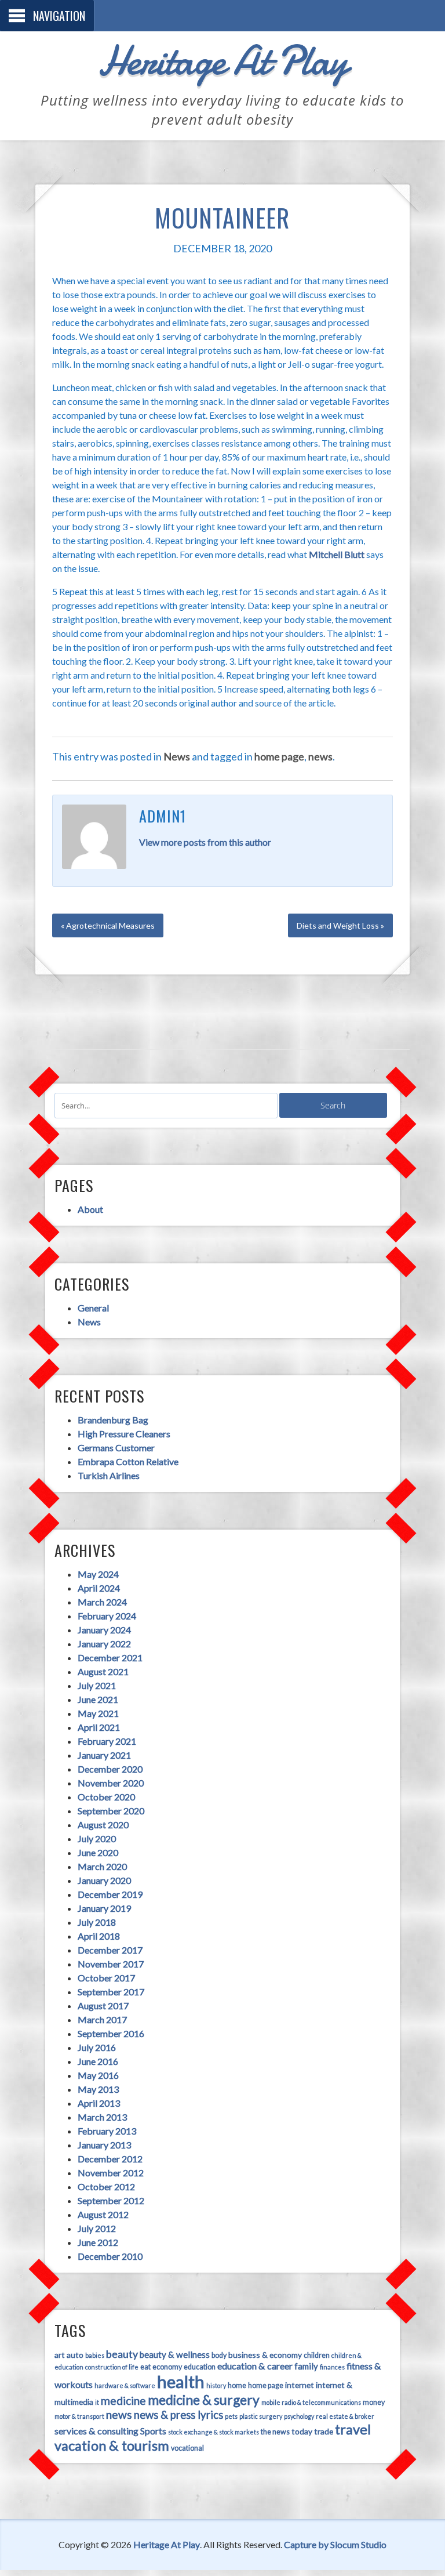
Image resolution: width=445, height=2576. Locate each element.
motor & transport (79, 2416)
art (60, 2355)
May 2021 (98, 1713)
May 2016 (98, 2075)
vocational (187, 2448)
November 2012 (111, 2173)
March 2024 (102, 1602)
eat (145, 2367)
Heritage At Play (222, 61)
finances (332, 2367)
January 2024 (104, 1630)
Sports (153, 2431)
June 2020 (98, 1852)
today (302, 2431)
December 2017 (110, 1950)
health (181, 2381)
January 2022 (104, 1644)
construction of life (112, 2367)
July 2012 (97, 2228)
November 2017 (111, 1964)
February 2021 (107, 1741)
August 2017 (103, 2006)
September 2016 (111, 2033)
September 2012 (111, 2200)
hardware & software (125, 2385)
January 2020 (104, 1880)
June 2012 (98, 2242)
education (200, 2367)
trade (324, 2431)
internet (300, 2385)
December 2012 (110, 2159)
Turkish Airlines (109, 1475)
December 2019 (110, 1894)
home (237, 2385)
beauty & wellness (175, 2354)
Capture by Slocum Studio (335, 2544)
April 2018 (99, 1936)
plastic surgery (261, 2416)
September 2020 (111, 1811)
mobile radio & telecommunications (311, 2402)
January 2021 (104, 1755)
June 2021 (98, 1699)
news (320, 756)
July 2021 (97, 1685)
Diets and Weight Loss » (340, 925)
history (216, 2385)
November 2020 (111, 1783)
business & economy (265, 2355)
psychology (299, 2416)
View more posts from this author (205, 842)
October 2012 (106, 2186)
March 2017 (102, 2019)
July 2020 (97, 1838)
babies (95, 2355)
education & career (255, 2366)
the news (275, 2432)
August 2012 (103, 2214)
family (306, 2366)
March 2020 (102, 1866)
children (317, 2355)
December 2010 (110, 2256)
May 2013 (98, 2089)
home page (279, 756)
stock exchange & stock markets (214, 2432)
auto (75, 2355)
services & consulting (96, 2431)
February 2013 (107, 2131)
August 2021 (103, 1671)
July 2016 (97, 2047)
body (219, 2355)
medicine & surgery (204, 2400)
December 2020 (110, 1769)
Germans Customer (116, 1448)
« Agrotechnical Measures (108, 925)
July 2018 (97, 1922)
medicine (123, 2401)
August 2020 (103, 1825)
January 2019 (104, 1908)
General (93, 1308)
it (97, 2402)
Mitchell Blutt (337, 554)
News (177, 756)
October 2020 (106, 1797)
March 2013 (102, 2117)
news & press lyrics (178, 2415)
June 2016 (98, 2061)
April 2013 (99, 2103)
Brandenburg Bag (113, 1420)
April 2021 (99, 1727)
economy (167, 2367)
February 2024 (107, 1616)
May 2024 (98, 1574)
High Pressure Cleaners (124, 1434)
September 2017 (111, 1992)
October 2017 (106, 1978)
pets (231, 2416)
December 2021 (110, 1657)
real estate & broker (345, 2416)
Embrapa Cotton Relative (128, 1461)
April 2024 (99, 1588)
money (374, 2402)
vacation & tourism (112, 2445)
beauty (122, 2354)
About (90, 1209)
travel (353, 2429)
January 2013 (104, 2145)
